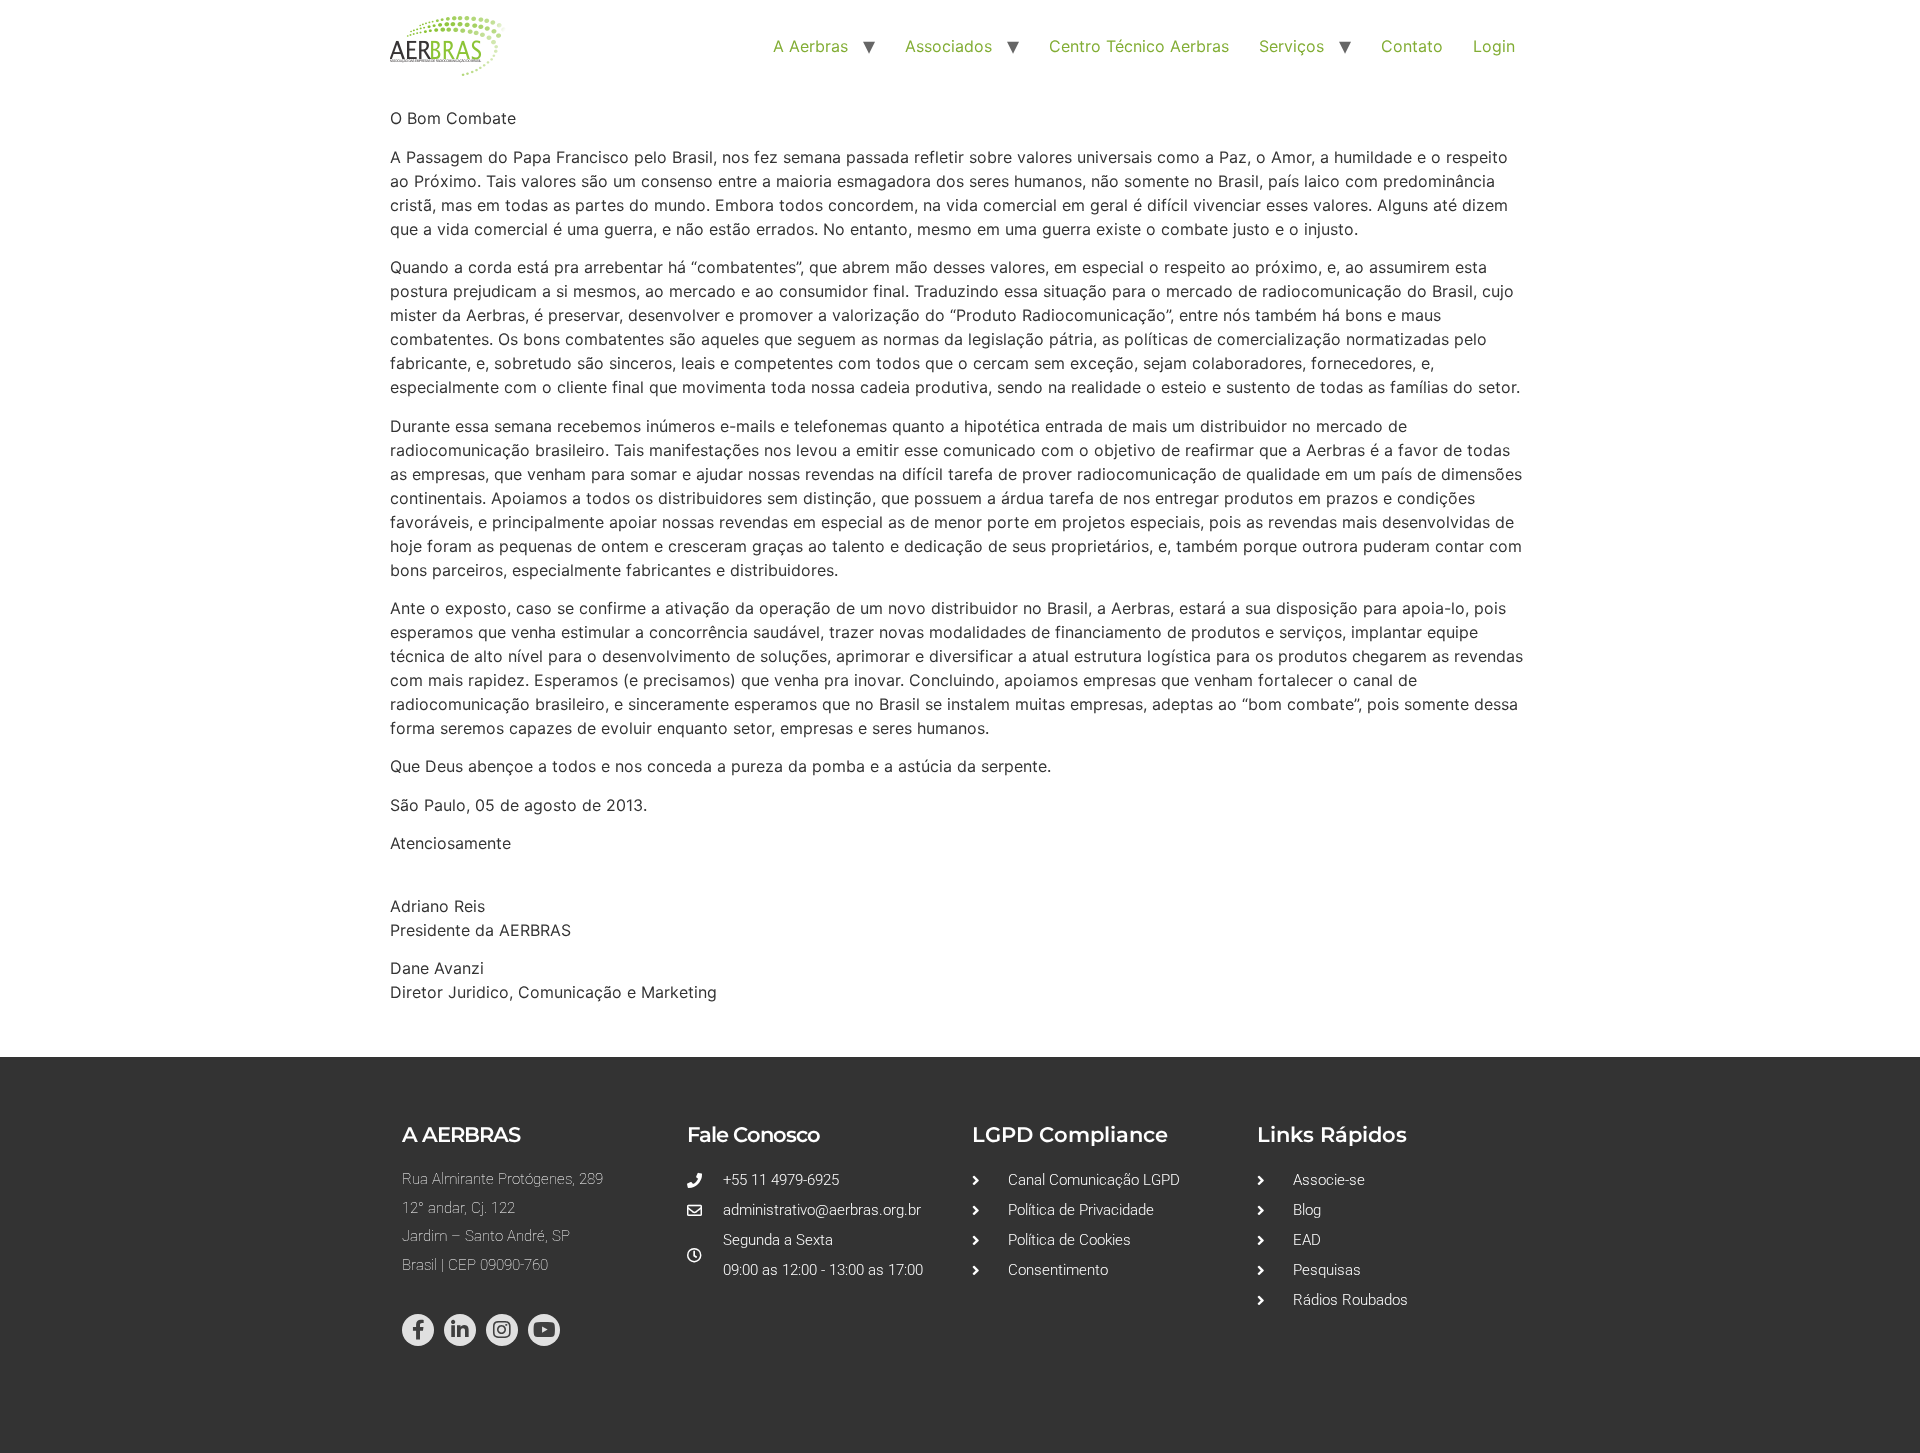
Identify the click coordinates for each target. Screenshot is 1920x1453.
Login (1494, 46)
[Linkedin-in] (460, 1330)
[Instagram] (502, 1330)
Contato (1412, 46)
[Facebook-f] (418, 1330)
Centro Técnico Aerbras (1139, 46)
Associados (948, 46)
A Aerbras (810, 46)
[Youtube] (544, 1330)
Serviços (1291, 46)
